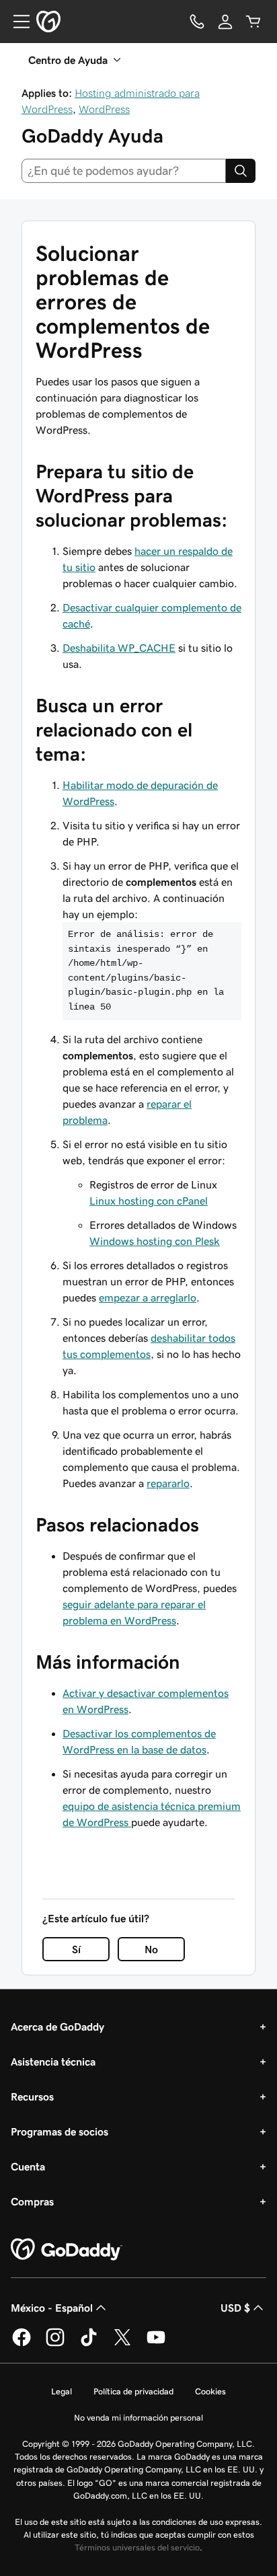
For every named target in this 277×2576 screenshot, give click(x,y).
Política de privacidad (133, 2391)
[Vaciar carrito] (253, 22)
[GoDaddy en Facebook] (22, 2344)
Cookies (210, 2391)
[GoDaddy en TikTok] (89, 2344)
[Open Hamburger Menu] (16, 22)
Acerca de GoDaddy (57, 2026)
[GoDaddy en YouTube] (156, 2344)
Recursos (32, 2096)
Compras (32, 2201)
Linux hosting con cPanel (149, 1201)
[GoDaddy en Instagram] (55, 2344)
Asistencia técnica (53, 2061)
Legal (62, 2391)
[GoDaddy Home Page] (67, 2250)
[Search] (241, 171)
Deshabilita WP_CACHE (119, 648)
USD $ (235, 2308)
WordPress (104, 109)
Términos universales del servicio (137, 2547)
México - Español (52, 2308)
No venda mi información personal (138, 2418)
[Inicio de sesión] (225, 22)
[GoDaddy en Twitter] (122, 2344)
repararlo (168, 1483)
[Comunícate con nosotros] (197, 22)
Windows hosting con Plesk (155, 1241)
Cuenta (28, 2166)
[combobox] (124, 171)
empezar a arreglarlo (148, 1297)
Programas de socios (60, 2131)
